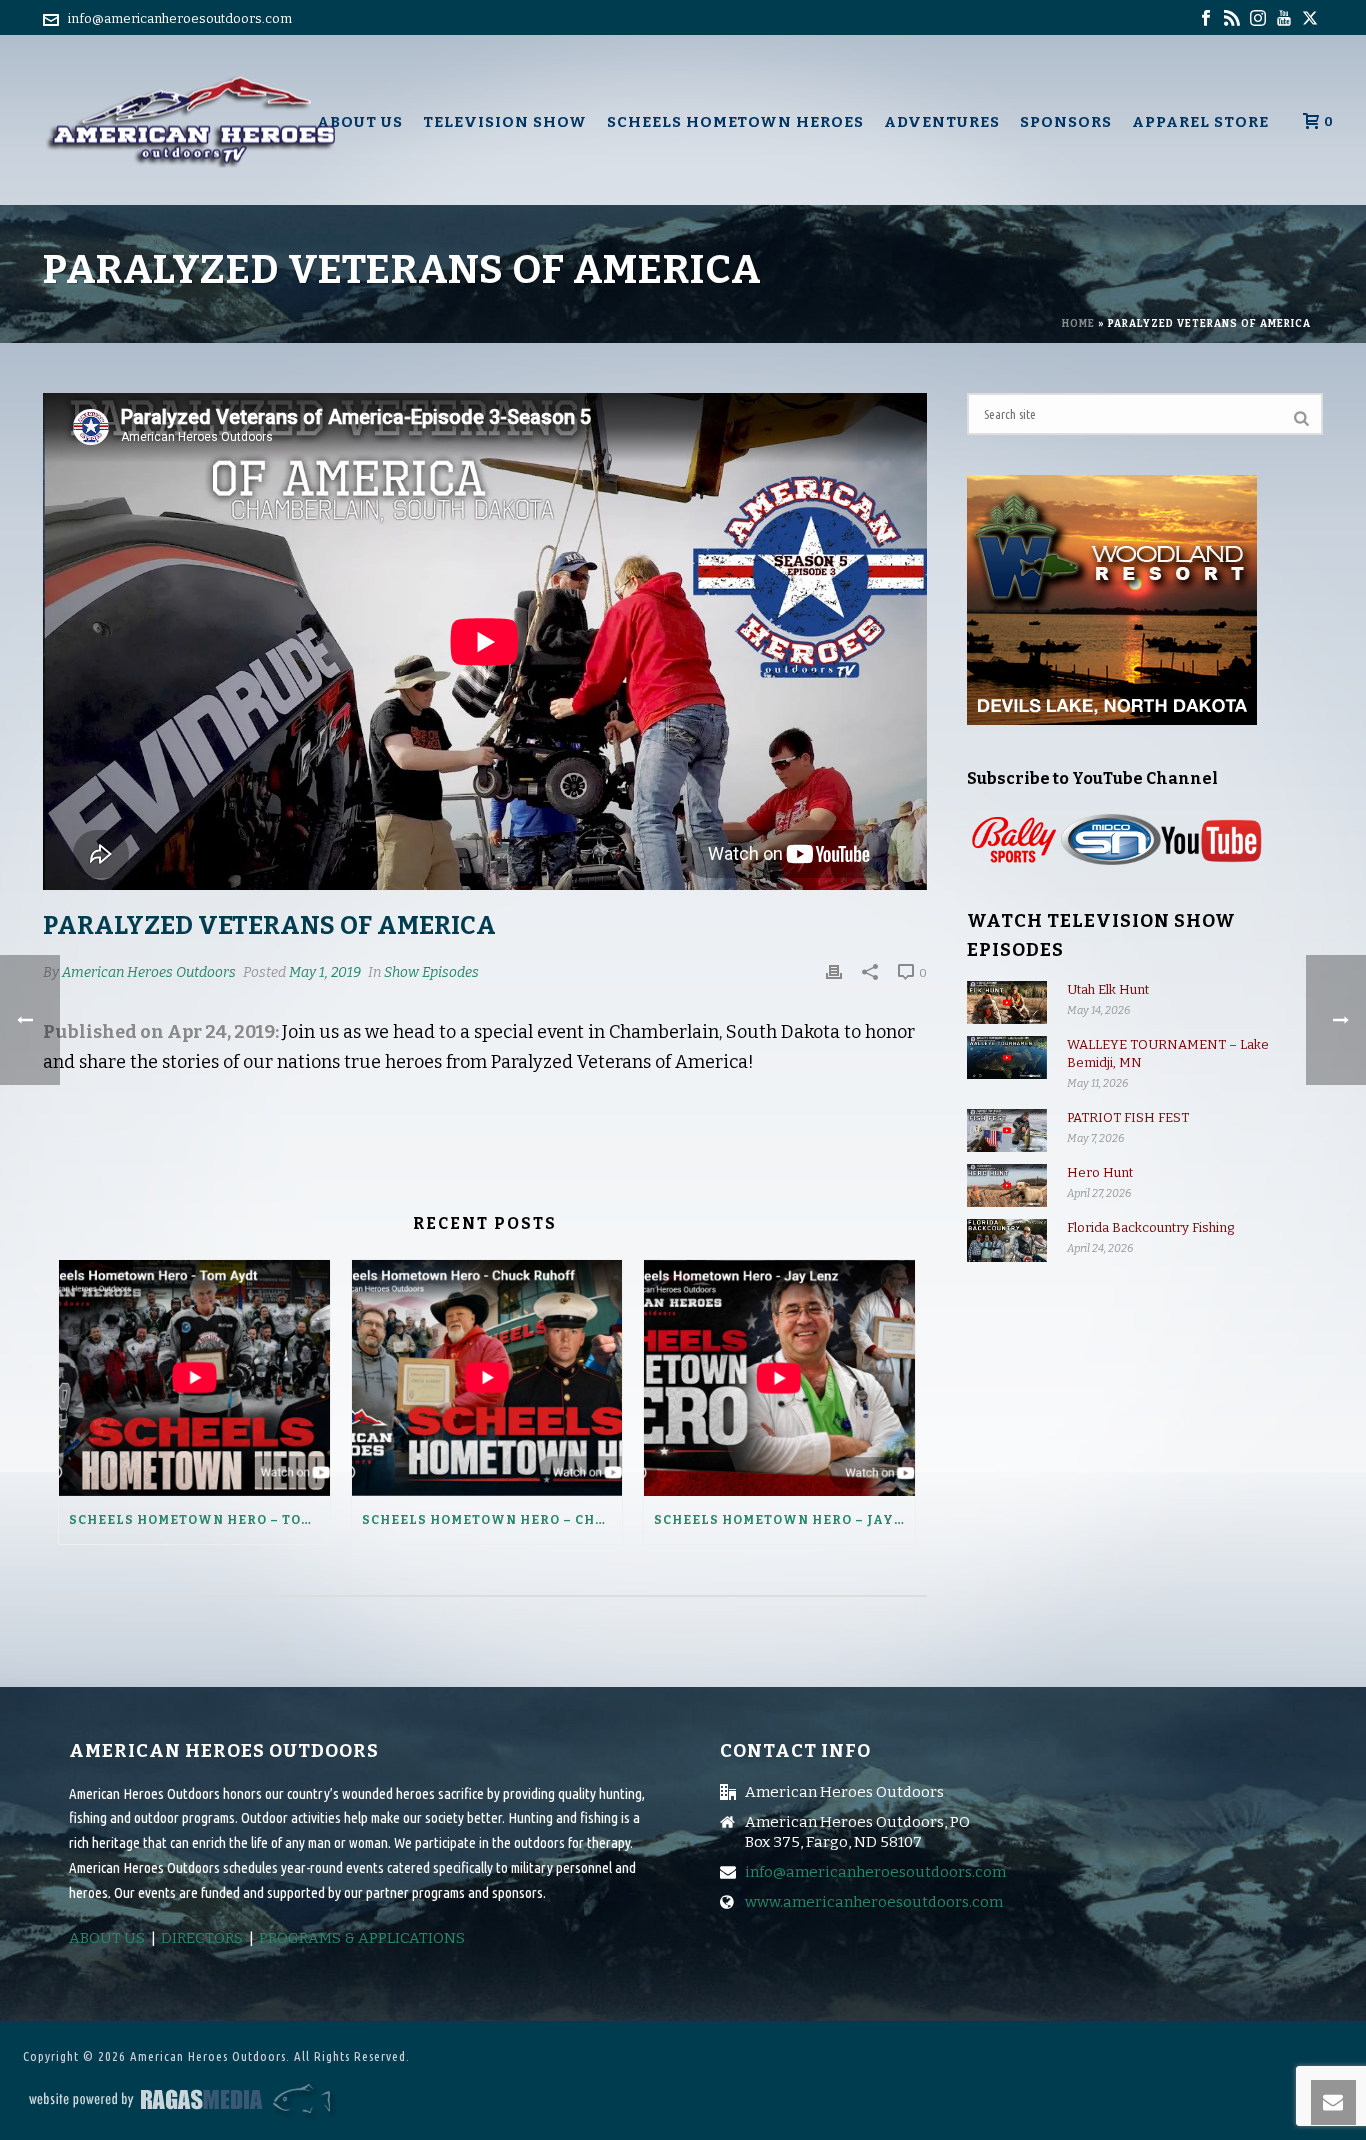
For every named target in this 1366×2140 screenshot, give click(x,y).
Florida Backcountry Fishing (1150, 1227)
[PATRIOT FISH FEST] (1007, 1130)
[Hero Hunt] (1007, 1185)
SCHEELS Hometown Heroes (735, 122)
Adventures (942, 122)
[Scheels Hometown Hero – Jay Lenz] (779, 1377)
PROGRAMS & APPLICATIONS (362, 1938)
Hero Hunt (1100, 1172)
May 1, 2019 (325, 972)
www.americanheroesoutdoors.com (874, 1902)
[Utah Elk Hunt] (1007, 1002)
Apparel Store (1200, 122)
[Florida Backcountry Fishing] (1007, 1240)
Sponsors (1066, 122)
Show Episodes (431, 972)
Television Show (505, 122)
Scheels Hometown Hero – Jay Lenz (784, 1520)
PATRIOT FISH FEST (1128, 1117)
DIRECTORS (202, 1938)
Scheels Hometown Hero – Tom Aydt (199, 1520)
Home (1078, 324)
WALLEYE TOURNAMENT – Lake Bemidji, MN (1168, 1053)
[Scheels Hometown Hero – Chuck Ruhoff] (487, 1377)
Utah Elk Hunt (1108, 989)
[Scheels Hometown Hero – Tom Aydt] (194, 1377)
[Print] (834, 972)
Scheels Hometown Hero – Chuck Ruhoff (492, 1520)
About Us (360, 122)
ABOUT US (107, 1938)
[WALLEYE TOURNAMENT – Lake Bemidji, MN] (1007, 1057)
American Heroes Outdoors (149, 972)
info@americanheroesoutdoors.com (180, 18)
